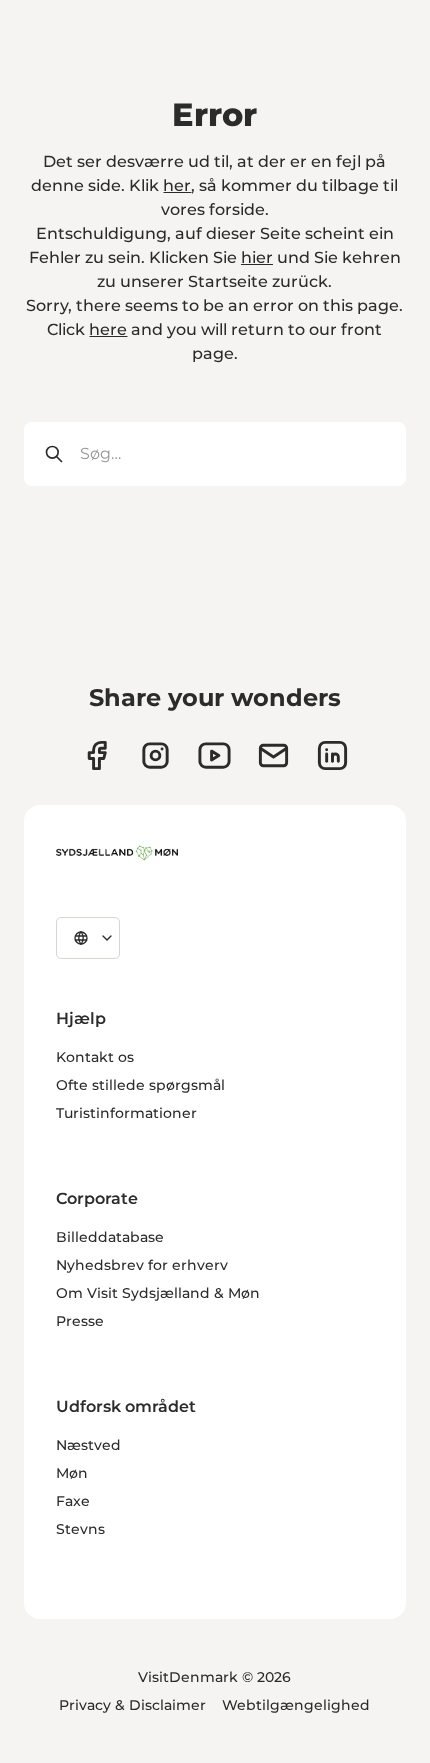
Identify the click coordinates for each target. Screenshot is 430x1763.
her (177, 185)
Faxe (73, 1501)
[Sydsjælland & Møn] (117, 853)
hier (257, 257)
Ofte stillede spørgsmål (140, 1085)
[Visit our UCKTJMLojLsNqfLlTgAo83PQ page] (214, 755)
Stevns (80, 1529)
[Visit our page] (155, 755)
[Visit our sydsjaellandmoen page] (96, 755)
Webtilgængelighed (296, 1705)
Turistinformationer (126, 1113)
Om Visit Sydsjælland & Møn (158, 1293)
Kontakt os (95, 1057)
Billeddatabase (110, 1237)
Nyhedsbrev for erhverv (142, 1265)
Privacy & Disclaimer (132, 1705)
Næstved (88, 1445)
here (108, 329)
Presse (80, 1321)
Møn (72, 1473)
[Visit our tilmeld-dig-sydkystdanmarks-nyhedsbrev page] (273, 755)
